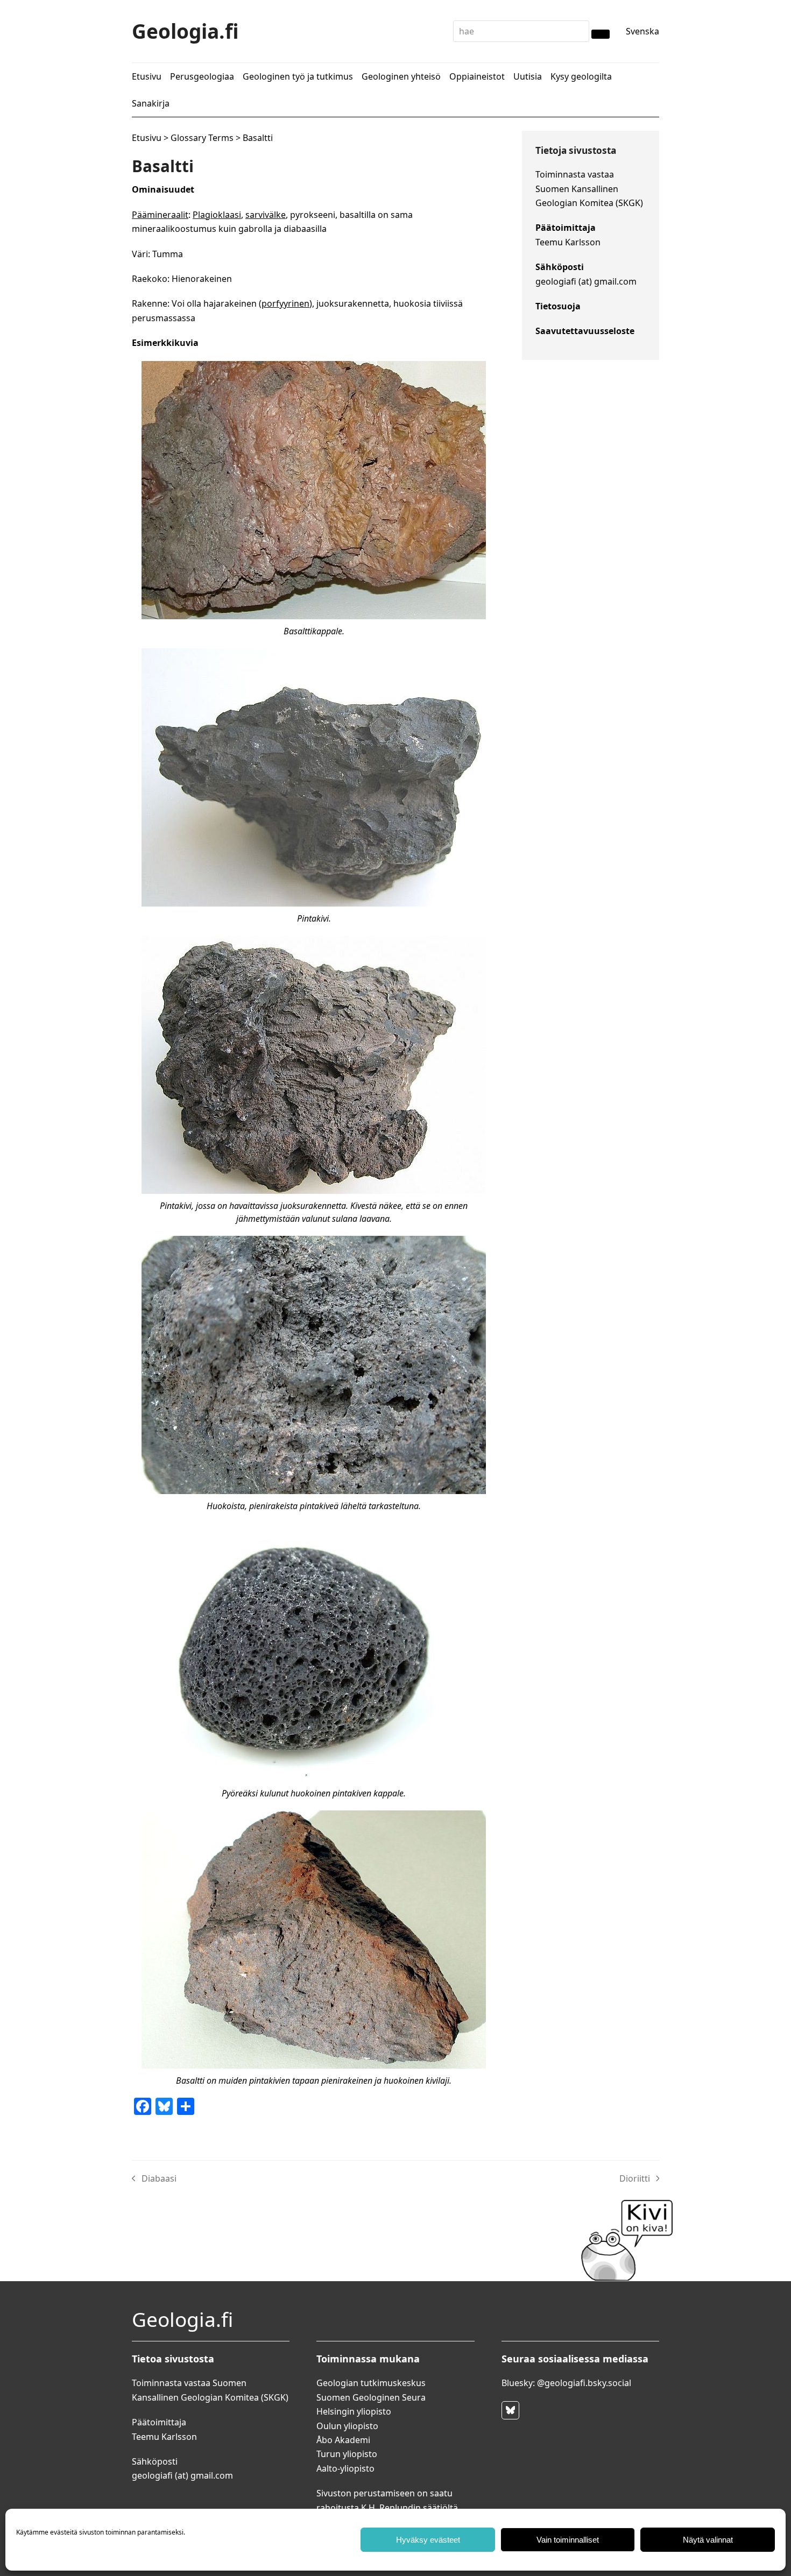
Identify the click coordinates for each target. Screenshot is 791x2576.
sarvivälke (266, 215)
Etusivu (147, 138)
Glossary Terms (202, 138)
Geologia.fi (185, 31)
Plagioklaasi (217, 215)
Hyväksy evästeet (428, 2540)
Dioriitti (639, 2179)
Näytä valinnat (708, 2540)
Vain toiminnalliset (568, 2540)
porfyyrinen (285, 303)
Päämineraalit (160, 215)
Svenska (642, 31)
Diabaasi (154, 2179)
